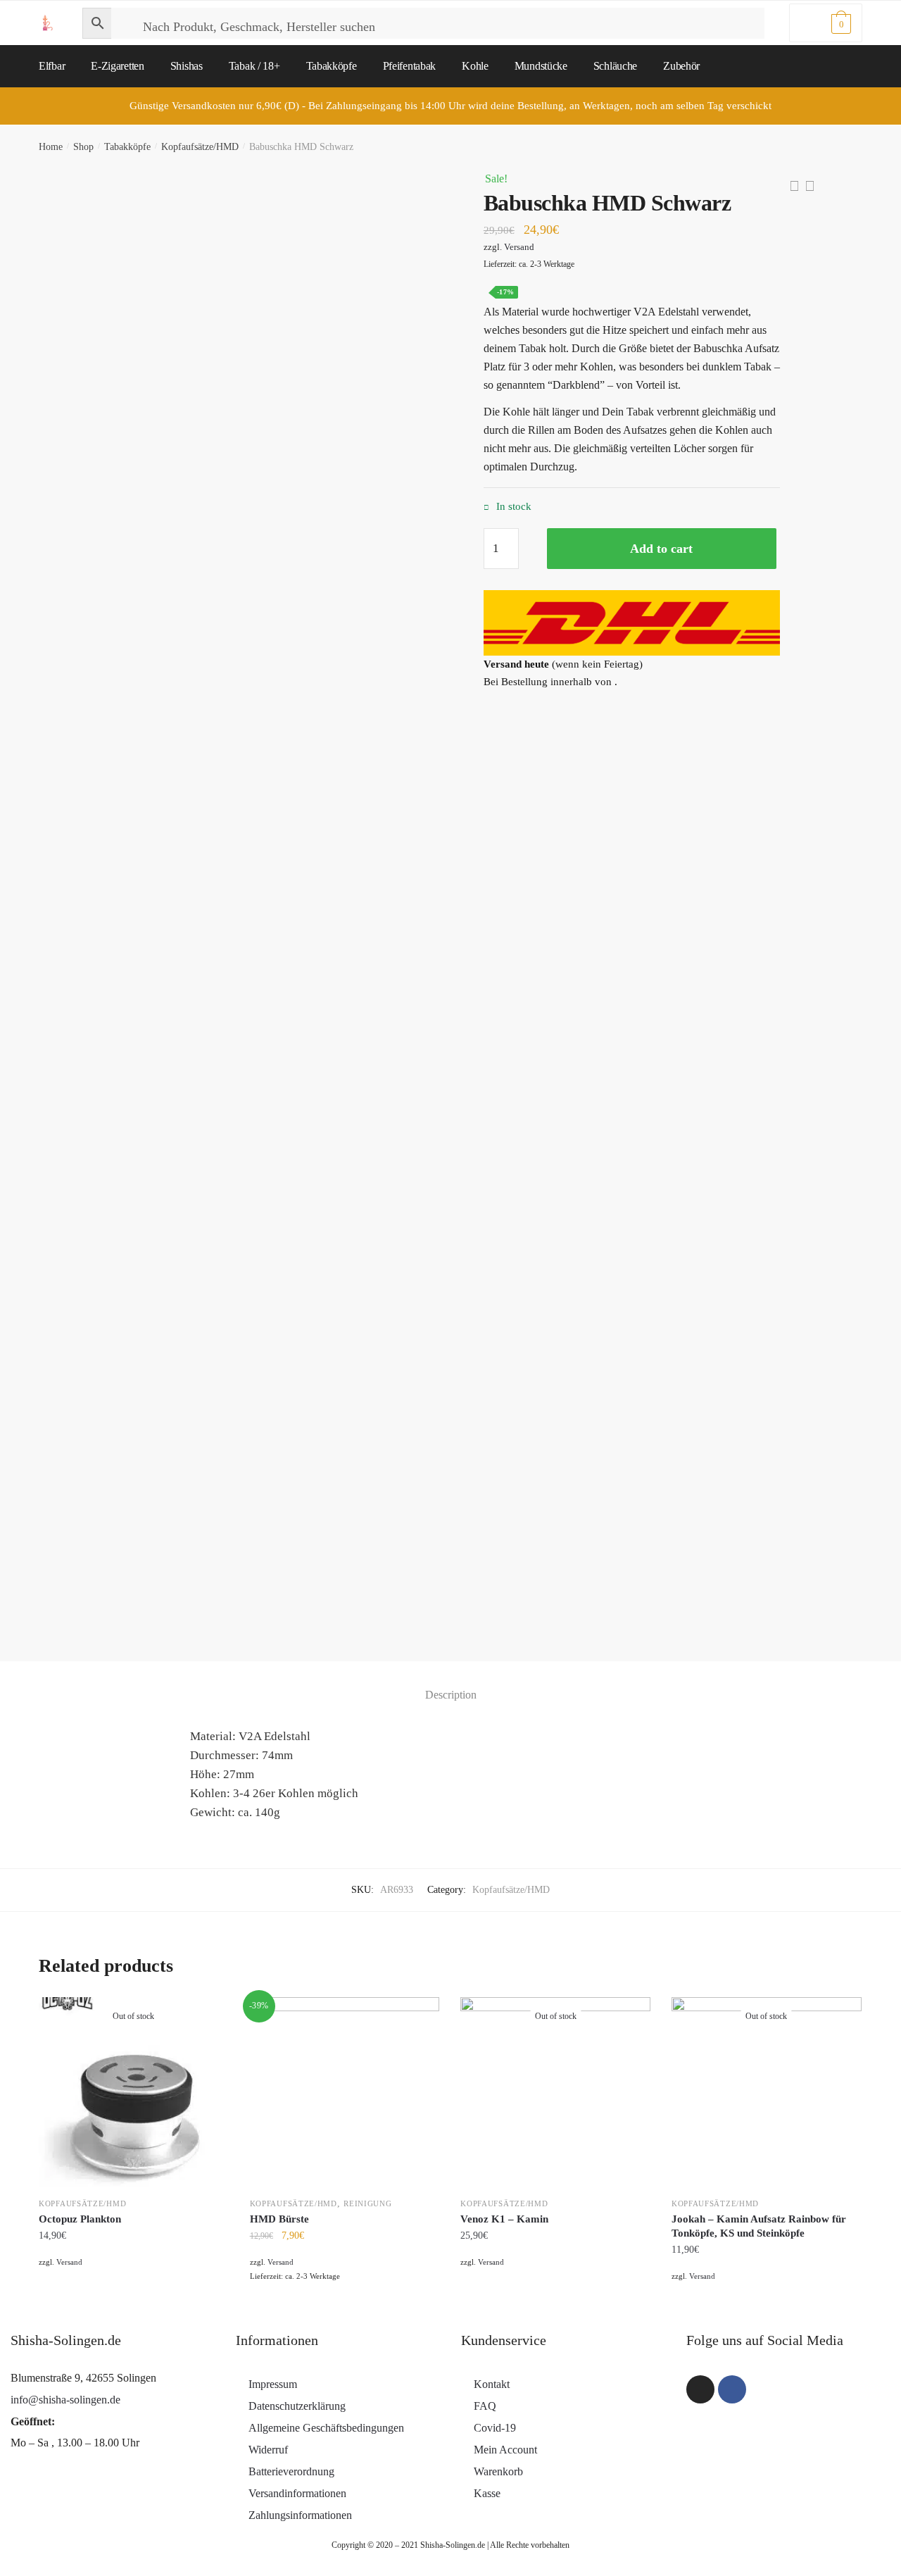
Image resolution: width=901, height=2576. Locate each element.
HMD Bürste (279, 2219)
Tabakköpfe (127, 147)
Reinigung (367, 2203)
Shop (83, 147)
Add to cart (661, 549)
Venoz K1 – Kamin (504, 2219)
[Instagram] (700, 2389)
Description (451, 1695)
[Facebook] (732, 2389)
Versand (519, 247)
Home (51, 147)
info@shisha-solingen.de (65, 2400)
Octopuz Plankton (80, 2219)
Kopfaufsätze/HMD (200, 147)
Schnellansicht (133, 2306)
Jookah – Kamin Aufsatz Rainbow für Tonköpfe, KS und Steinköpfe (759, 2226)
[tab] (451, 1683)
